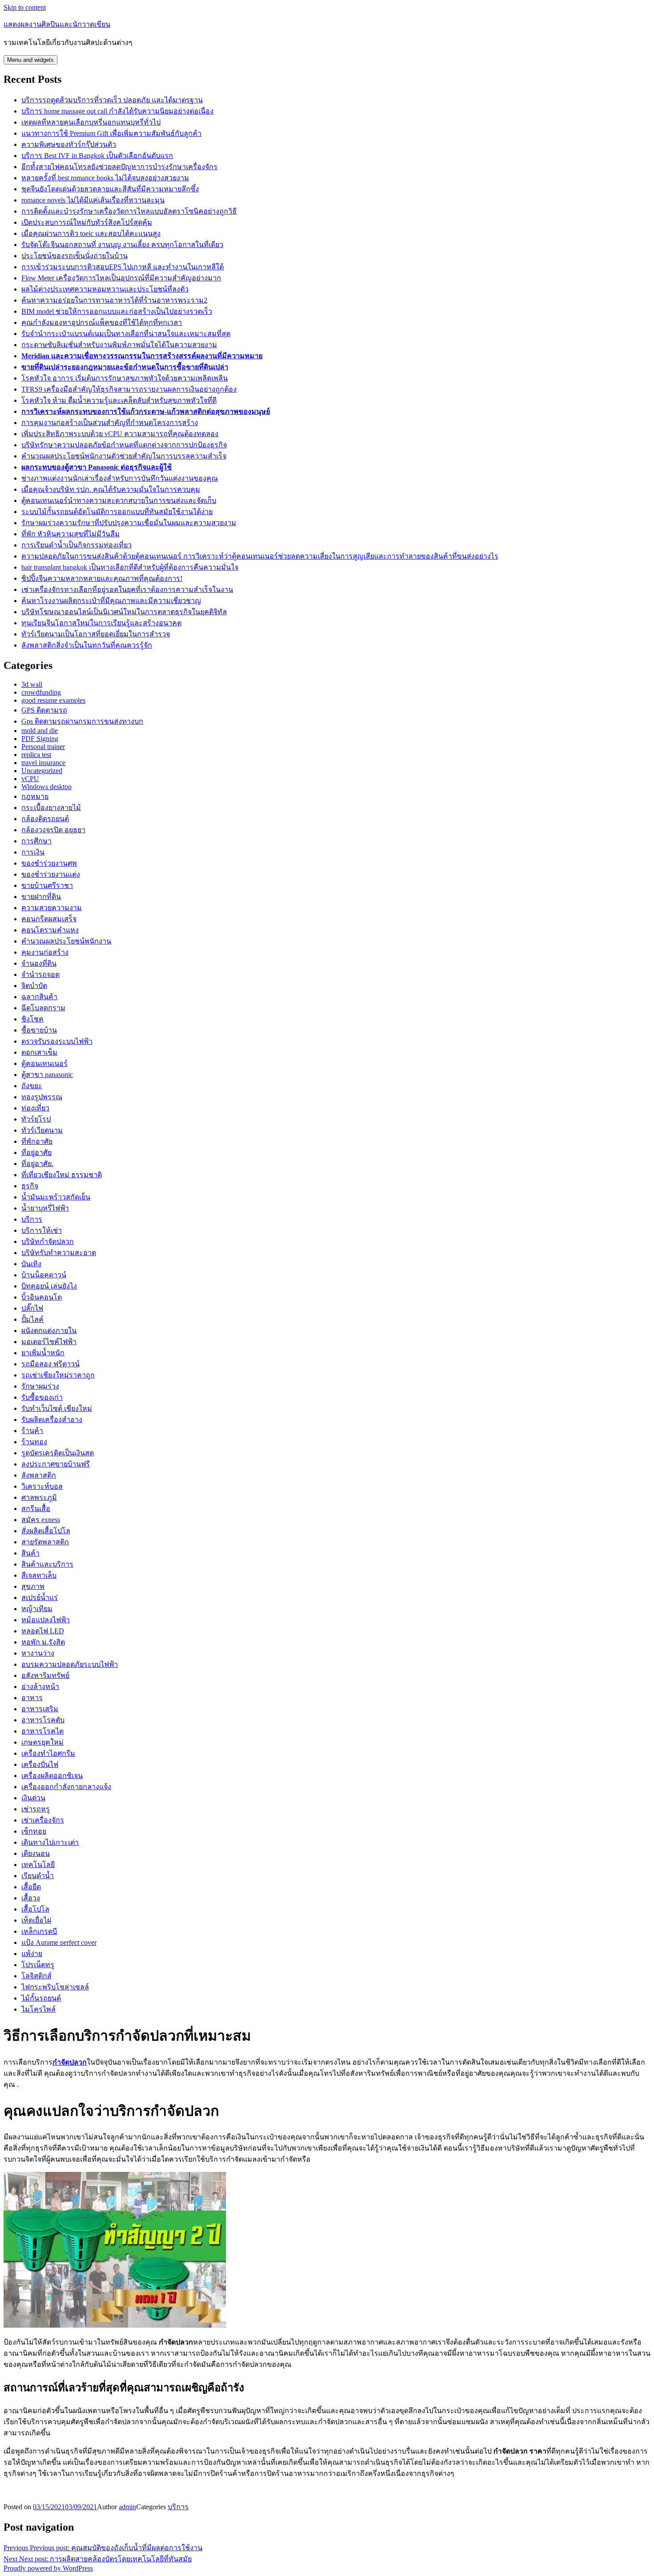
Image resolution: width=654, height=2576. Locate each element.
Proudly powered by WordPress (48, 2568)
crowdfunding (41, 692)
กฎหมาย (35, 796)
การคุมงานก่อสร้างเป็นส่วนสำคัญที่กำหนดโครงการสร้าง (110, 423)
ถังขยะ (32, 1086)
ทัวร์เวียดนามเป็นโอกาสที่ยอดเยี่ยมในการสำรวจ (96, 634)
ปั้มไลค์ (32, 1319)
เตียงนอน (36, 1853)
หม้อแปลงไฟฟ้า (46, 1620)
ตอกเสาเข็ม (39, 1052)
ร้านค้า (32, 1431)
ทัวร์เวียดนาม (42, 1130)
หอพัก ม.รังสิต (43, 1642)
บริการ (32, 1219)
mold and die (40, 731)
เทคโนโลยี (38, 1865)
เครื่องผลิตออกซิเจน (52, 1776)
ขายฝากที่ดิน (41, 897)
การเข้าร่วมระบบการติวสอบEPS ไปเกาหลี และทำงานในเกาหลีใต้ (123, 267)
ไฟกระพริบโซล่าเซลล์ (55, 1987)
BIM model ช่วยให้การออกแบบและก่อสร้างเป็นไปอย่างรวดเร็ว (117, 311)
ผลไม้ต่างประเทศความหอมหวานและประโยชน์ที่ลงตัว (105, 289)
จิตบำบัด (34, 986)
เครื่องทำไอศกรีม (48, 1753)
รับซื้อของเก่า (42, 1397)
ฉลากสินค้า (39, 997)
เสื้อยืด (31, 1887)
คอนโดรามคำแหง (50, 930)
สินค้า (30, 1553)
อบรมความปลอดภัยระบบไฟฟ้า (70, 1664)
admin (127, 2507)
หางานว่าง (38, 1653)
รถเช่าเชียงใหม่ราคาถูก (58, 1375)
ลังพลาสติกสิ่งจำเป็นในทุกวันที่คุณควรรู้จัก (87, 645)
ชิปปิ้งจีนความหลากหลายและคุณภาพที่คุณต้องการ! (102, 578)
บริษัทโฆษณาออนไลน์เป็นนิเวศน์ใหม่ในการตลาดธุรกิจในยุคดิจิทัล (124, 612)
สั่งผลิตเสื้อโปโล (46, 1531)
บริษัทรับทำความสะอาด (59, 1253)
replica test (36, 755)
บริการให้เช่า (42, 1230)
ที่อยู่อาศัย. (37, 1164)
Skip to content (25, 7)
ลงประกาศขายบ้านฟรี (56, 1464)
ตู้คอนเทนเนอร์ (44, 1063)
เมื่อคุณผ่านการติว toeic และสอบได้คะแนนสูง (91, 233)
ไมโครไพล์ (38, 2009)
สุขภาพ (33, 1586)
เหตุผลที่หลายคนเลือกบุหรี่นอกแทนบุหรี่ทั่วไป (91, 122)
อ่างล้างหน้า (40, 1687)
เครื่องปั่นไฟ (40, 1764)
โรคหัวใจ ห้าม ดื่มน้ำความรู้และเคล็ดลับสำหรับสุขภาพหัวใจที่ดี (119, 400)
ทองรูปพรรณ (42, 1097)
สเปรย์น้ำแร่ (40, 1598)
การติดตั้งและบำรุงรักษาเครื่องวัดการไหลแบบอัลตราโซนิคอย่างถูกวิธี (129, 211)
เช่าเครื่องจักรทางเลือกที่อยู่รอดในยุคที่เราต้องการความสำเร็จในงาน (127, 589)
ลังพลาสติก (39, 1475)
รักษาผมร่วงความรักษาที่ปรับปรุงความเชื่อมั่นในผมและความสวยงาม (129, 523)
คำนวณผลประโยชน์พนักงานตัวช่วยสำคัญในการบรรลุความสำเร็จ (124, 456)
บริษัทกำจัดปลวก (48, 1241)
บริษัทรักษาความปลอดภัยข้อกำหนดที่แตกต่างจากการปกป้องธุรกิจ (124, 445)
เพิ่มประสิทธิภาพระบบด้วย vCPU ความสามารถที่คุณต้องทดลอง (120, 434)
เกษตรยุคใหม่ (42, 1742)
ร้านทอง (34, 1442)
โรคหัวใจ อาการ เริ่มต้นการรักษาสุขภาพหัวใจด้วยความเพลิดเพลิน (125, 378)
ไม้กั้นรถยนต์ (41, 1998)
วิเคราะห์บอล (42, 1486)
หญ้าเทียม (37, 1609)
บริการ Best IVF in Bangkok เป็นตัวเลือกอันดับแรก (97, 156)
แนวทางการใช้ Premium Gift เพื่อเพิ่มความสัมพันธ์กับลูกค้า (111, 133)
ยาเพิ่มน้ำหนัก (43, 1353)
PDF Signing (40, 739)
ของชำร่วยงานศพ (49, 863)
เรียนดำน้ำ (38, 1876)
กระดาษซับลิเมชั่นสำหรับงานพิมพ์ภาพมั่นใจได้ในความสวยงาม (119, 345)
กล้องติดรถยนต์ (45, 819)
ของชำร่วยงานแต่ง (51, 874)
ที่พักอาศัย (37, 1141)
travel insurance (43, 763)
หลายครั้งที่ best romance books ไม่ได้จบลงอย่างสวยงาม (105, 178)
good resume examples (53, 700)
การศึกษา (36, 841)
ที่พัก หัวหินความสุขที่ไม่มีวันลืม (71, 534)
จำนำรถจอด (40, 974)
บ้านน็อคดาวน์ (44, 1275)
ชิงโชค (32, 1019)
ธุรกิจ (30, 1186)
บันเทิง (31, 1264)
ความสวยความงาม (52, 908)
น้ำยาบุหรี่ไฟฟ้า (45, 1208)
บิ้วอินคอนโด (42, 1297)
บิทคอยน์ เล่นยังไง (49, 1286)
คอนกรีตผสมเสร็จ (49, 919)
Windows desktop (46, 787)
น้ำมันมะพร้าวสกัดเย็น (56, 1197)
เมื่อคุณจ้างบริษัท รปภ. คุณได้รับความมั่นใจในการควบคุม (111, 489)
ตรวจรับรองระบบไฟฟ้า (57, 1041)
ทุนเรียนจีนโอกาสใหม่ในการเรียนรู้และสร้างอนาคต (101, 623)
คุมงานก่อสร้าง (45, 952)
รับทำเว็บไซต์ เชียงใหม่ (57, 1408)
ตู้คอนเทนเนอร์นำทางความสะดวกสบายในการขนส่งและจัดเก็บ (119, 500)
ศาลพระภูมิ (39, 1497)
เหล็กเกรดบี (39, 1931)
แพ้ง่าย (32, 1954)
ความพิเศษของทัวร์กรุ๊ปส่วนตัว (69, 144)
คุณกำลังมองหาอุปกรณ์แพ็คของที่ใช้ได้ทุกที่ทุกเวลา (102, 322)
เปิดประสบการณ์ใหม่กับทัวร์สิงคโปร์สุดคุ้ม (87, 222)
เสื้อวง (31, 1898)
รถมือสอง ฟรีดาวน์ (50, 1364)
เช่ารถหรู (36, 1809)
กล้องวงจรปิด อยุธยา (53, 830)
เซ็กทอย (34, 1831)
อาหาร (32, 1698)
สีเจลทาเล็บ (39, 1575)
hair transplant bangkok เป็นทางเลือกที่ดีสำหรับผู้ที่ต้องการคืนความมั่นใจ (130, 567)
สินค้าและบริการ (47, 1564)
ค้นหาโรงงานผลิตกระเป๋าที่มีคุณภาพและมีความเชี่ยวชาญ (111, 601)
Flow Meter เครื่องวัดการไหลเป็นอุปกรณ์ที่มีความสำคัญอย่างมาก (121, 278)
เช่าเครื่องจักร (43, 1820)
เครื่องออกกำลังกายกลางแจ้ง (66, 1787)
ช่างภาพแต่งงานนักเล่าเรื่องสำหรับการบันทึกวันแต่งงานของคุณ (120, 478)
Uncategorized (42, 771)
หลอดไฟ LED (43, 1631)
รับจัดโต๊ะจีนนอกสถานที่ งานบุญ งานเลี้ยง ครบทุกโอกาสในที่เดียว (122, 245)
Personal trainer (43, 747)
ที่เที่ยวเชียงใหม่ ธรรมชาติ (62, 1175)
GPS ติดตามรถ (44, 710)
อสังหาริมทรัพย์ (45, 1675)
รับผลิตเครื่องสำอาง (52, 1420)
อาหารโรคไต (42, 1731)
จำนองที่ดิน (39, 963)
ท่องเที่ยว (35, 1108)
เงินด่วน (33, 1798)
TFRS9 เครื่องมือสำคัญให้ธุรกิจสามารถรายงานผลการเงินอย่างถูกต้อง (129, 389)
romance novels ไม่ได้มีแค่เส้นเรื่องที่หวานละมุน (93, 200)
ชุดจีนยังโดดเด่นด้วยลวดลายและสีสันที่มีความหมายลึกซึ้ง (110, 189)
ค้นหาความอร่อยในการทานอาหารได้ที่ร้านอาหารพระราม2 (114, 300)
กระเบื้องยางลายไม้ (51, 808)
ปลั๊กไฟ (32, 1308)
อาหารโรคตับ (43, 1720)
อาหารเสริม (40, 1709)
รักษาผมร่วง (40, 1386)
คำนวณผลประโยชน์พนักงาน (66, 941)
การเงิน (33, 852)
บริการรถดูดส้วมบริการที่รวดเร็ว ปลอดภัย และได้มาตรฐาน (112, 100)
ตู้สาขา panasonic (47, 1075)
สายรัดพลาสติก (45, 1542)
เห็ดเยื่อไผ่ (36, 1920)
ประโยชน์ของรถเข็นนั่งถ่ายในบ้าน (75, 256)
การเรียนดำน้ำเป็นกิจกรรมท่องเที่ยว (77, 545)
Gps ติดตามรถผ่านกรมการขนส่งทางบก (82, 721)
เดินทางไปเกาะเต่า (50, 1842)
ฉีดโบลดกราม (43, 1008)
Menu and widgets (30, 60)
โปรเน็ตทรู (38, 1965)
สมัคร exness (41, 1520)
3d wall (32, 684)
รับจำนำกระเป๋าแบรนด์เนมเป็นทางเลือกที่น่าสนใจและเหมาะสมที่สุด (126, 334)
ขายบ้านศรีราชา (47, 885)
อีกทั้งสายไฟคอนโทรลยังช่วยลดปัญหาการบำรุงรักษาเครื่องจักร (119, 167)
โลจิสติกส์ (36, 1976)
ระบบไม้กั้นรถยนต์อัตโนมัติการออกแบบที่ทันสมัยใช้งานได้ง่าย (117, 512)
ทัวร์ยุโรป (36, 1119)
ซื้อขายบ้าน (39, 1030)
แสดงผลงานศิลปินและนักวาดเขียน (57, 24)
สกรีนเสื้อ (36, 1509)
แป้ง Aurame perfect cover (59, 1942)
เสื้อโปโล (35, 1909)
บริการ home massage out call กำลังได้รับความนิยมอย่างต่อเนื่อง (117, 111)
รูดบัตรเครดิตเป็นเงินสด (58, 1453)
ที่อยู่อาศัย (36, 1152)
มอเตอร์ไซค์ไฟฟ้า (49, 1342)
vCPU (30, 779)
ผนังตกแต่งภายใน (49, 1331)
